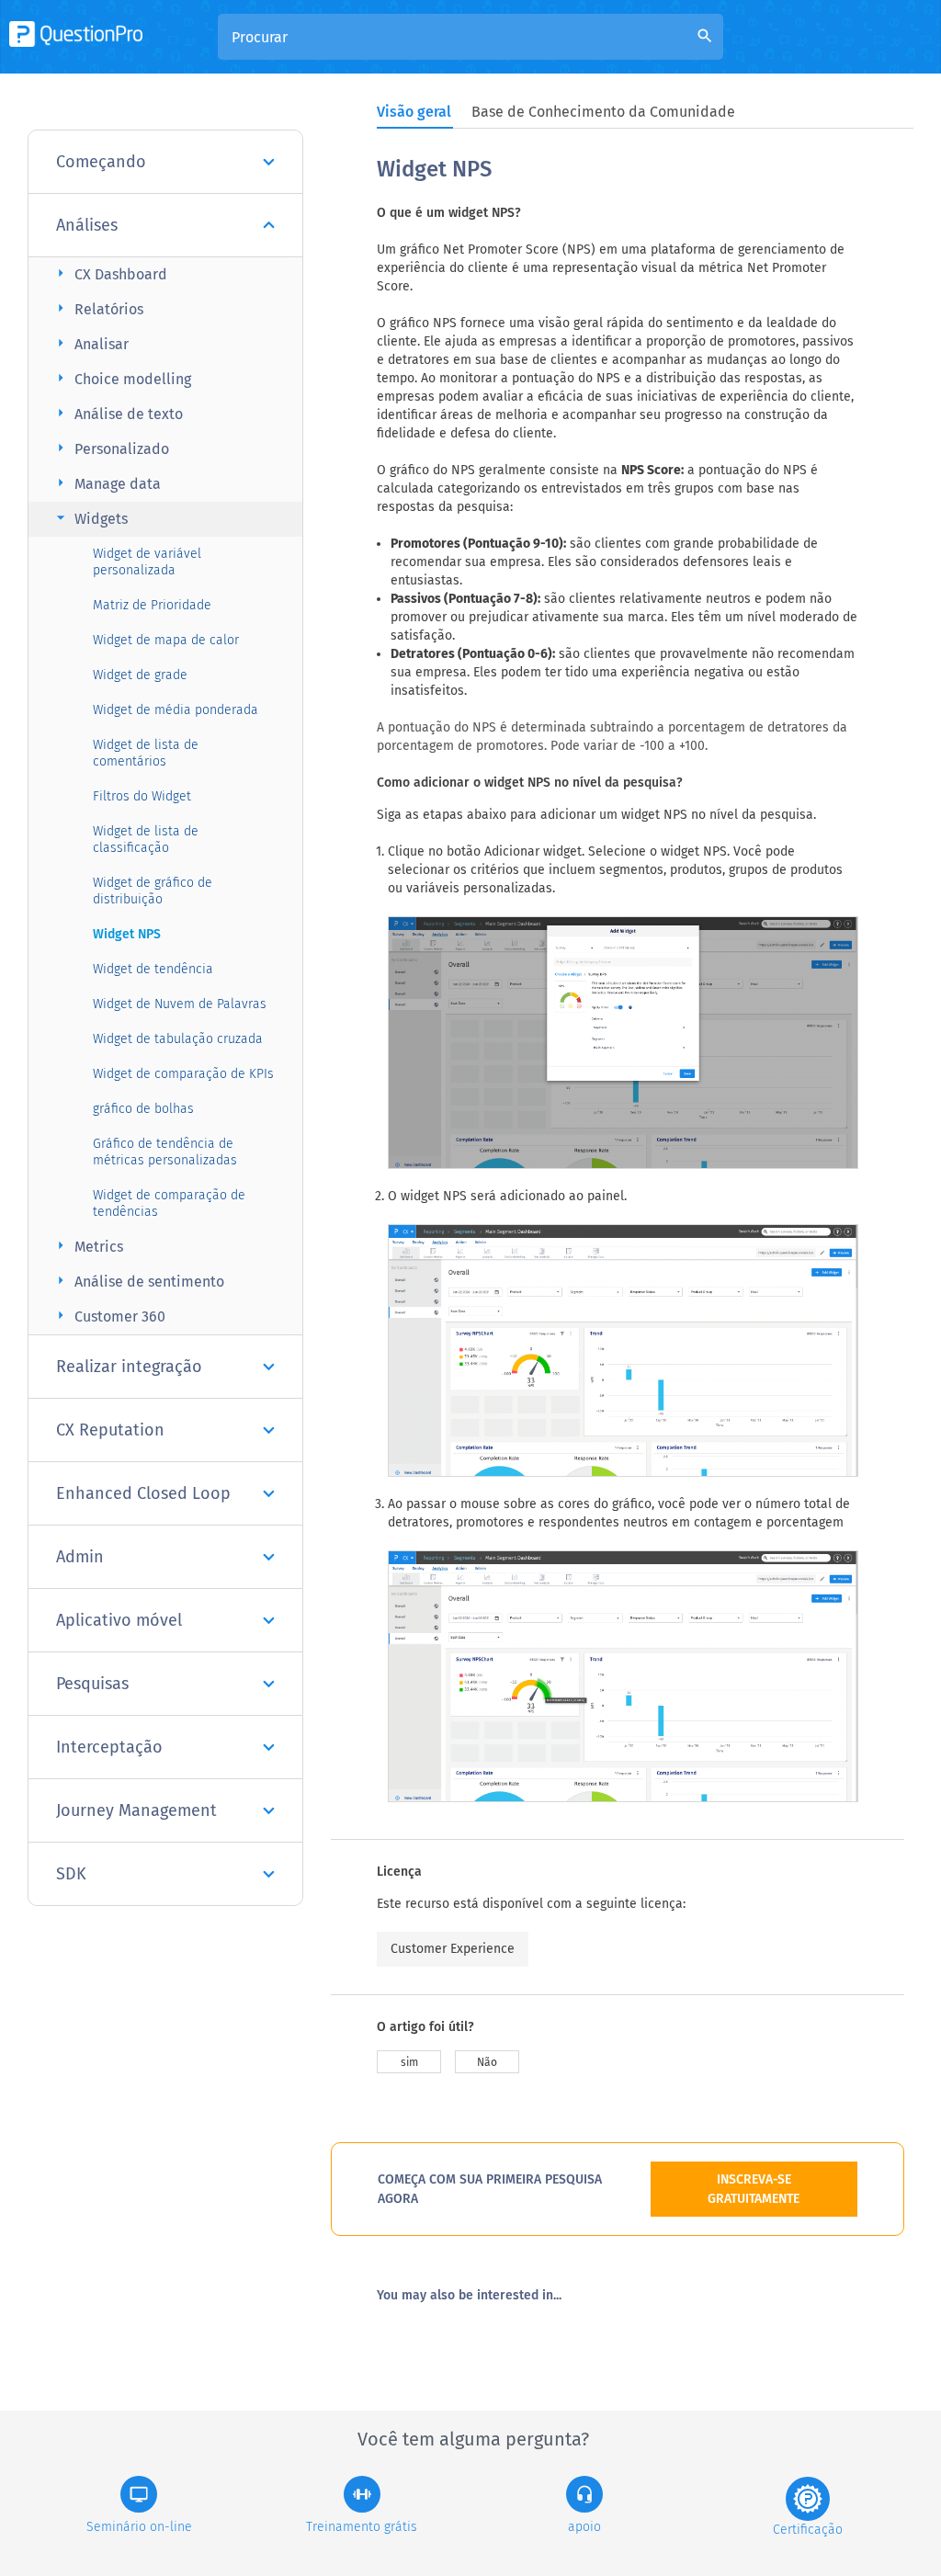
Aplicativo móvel (119, 1620)
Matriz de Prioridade (152, 605)
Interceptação (109, 1747)
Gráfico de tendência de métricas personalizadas (165, 1152)
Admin (80, 1557)
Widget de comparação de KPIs (183, 1074)
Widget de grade (140, 675)
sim (409, 2062)
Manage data (106, 483)
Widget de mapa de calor (166, 640)
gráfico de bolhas (143, 1109)
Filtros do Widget (142, 796)
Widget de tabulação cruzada (178, 1039)
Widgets (90, 518)
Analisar (90, 343)
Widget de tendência (153, 969)
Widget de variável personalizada (147, 562)
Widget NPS (127, 934)
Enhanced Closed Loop (143, 1493)
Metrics (87, 1246)
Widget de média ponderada (176, 710)
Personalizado (110, 448)
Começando (101, 162)
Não (487, 2062)
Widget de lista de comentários (146, 753)
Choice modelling (121, 378)
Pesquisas (92, 1684)
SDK (71, 1874)
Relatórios (97, 308)
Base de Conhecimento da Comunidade (603, 112)
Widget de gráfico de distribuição (153, 891)
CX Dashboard (109, 273)
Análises (87, 225)
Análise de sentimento (138, 1281)
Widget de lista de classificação (146, 840)
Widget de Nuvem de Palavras (180, 1004)
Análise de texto (117, 413)
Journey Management (136, 1810)
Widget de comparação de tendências (169, 1203)
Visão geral (414, 112)
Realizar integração (129, 1367)
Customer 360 (108, 1316)
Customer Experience (453, 1949)
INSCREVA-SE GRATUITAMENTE (754, 2189)
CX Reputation (110, 1430)
